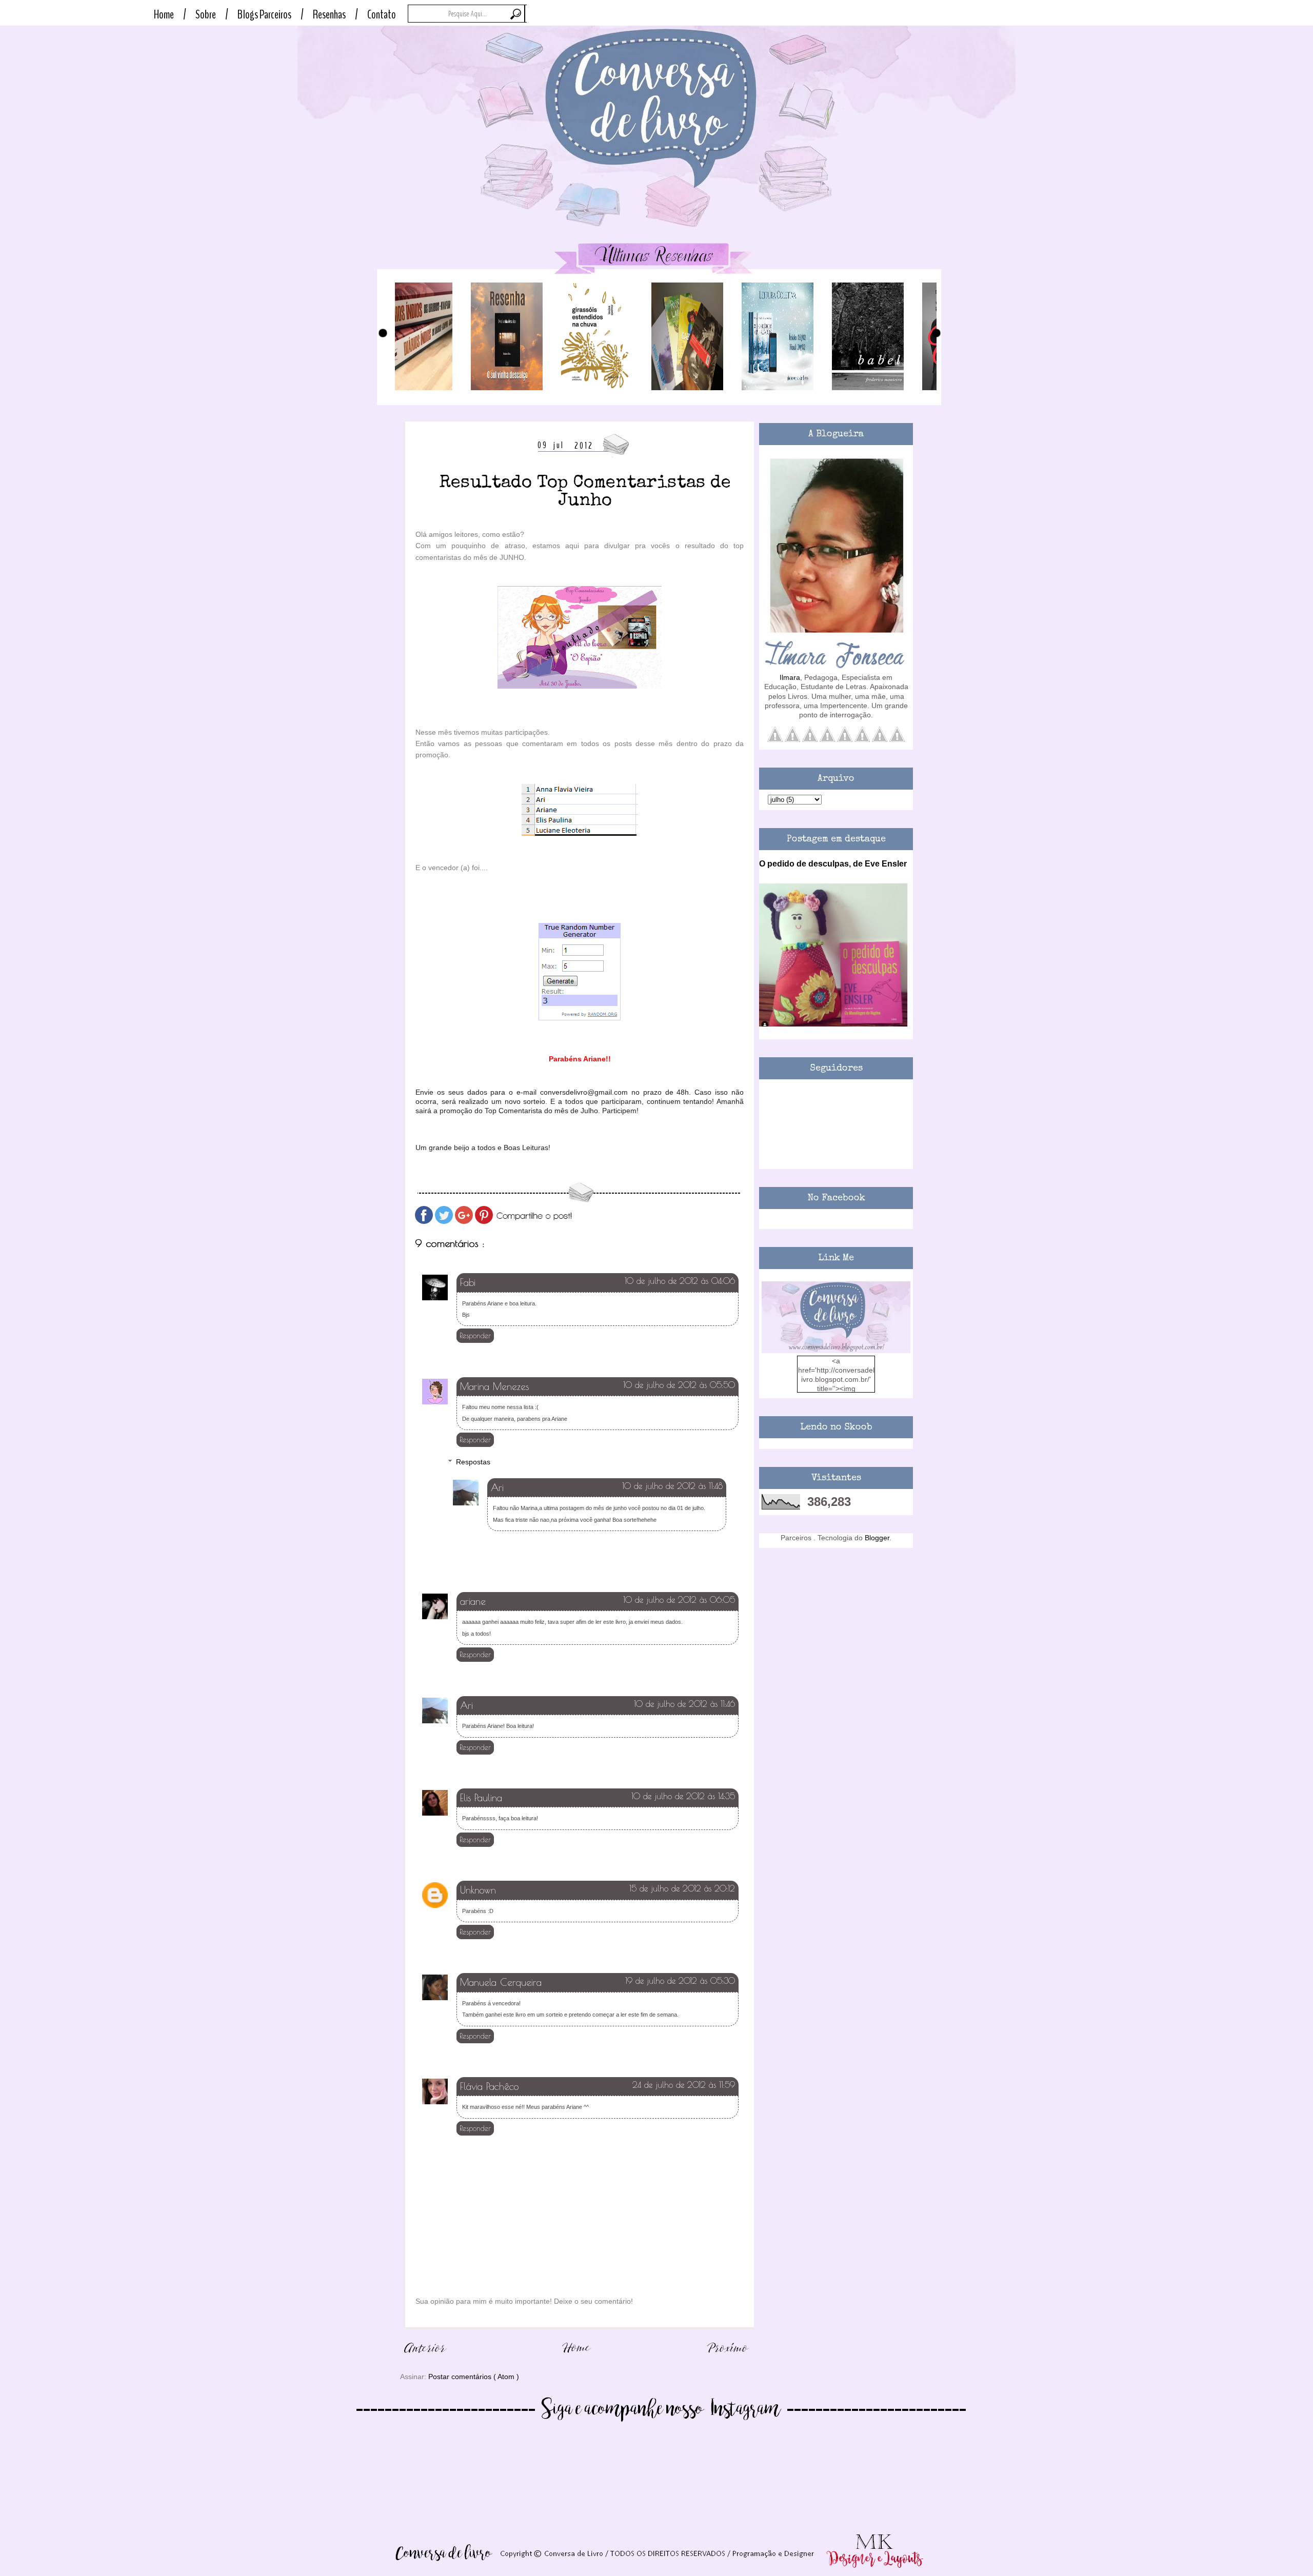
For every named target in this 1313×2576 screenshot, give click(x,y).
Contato (382, 14)
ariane (473, 1601)
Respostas (473, 1462)
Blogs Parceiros (264, 14)
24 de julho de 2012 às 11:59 (684, 2085)
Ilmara (790, 677)
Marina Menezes (494, 1386)
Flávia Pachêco (489, 2086)
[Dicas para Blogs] (836, 1351)
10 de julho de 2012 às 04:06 (680, 1281)
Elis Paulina (481, 1798)
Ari (497, 1487)
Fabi (468, 1282)
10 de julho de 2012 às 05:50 (679, 1385)
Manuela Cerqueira (501, 1982)
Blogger (877, 1538)
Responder (475, 1336)
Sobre (206, 14)
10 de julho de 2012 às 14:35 (683, 1796)
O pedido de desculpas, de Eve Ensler (833, 863)
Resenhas (329, 14)
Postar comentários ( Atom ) (474, 2377)
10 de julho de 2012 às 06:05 (679, 1600)
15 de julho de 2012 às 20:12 (682, 1888)
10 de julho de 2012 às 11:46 (684, 1704)
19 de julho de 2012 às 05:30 (680, 1981)
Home (164, 14)
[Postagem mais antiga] (728, 2358)
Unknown (478, 1890)
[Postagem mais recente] (426, 2358)
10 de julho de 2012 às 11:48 (672, 1486)
